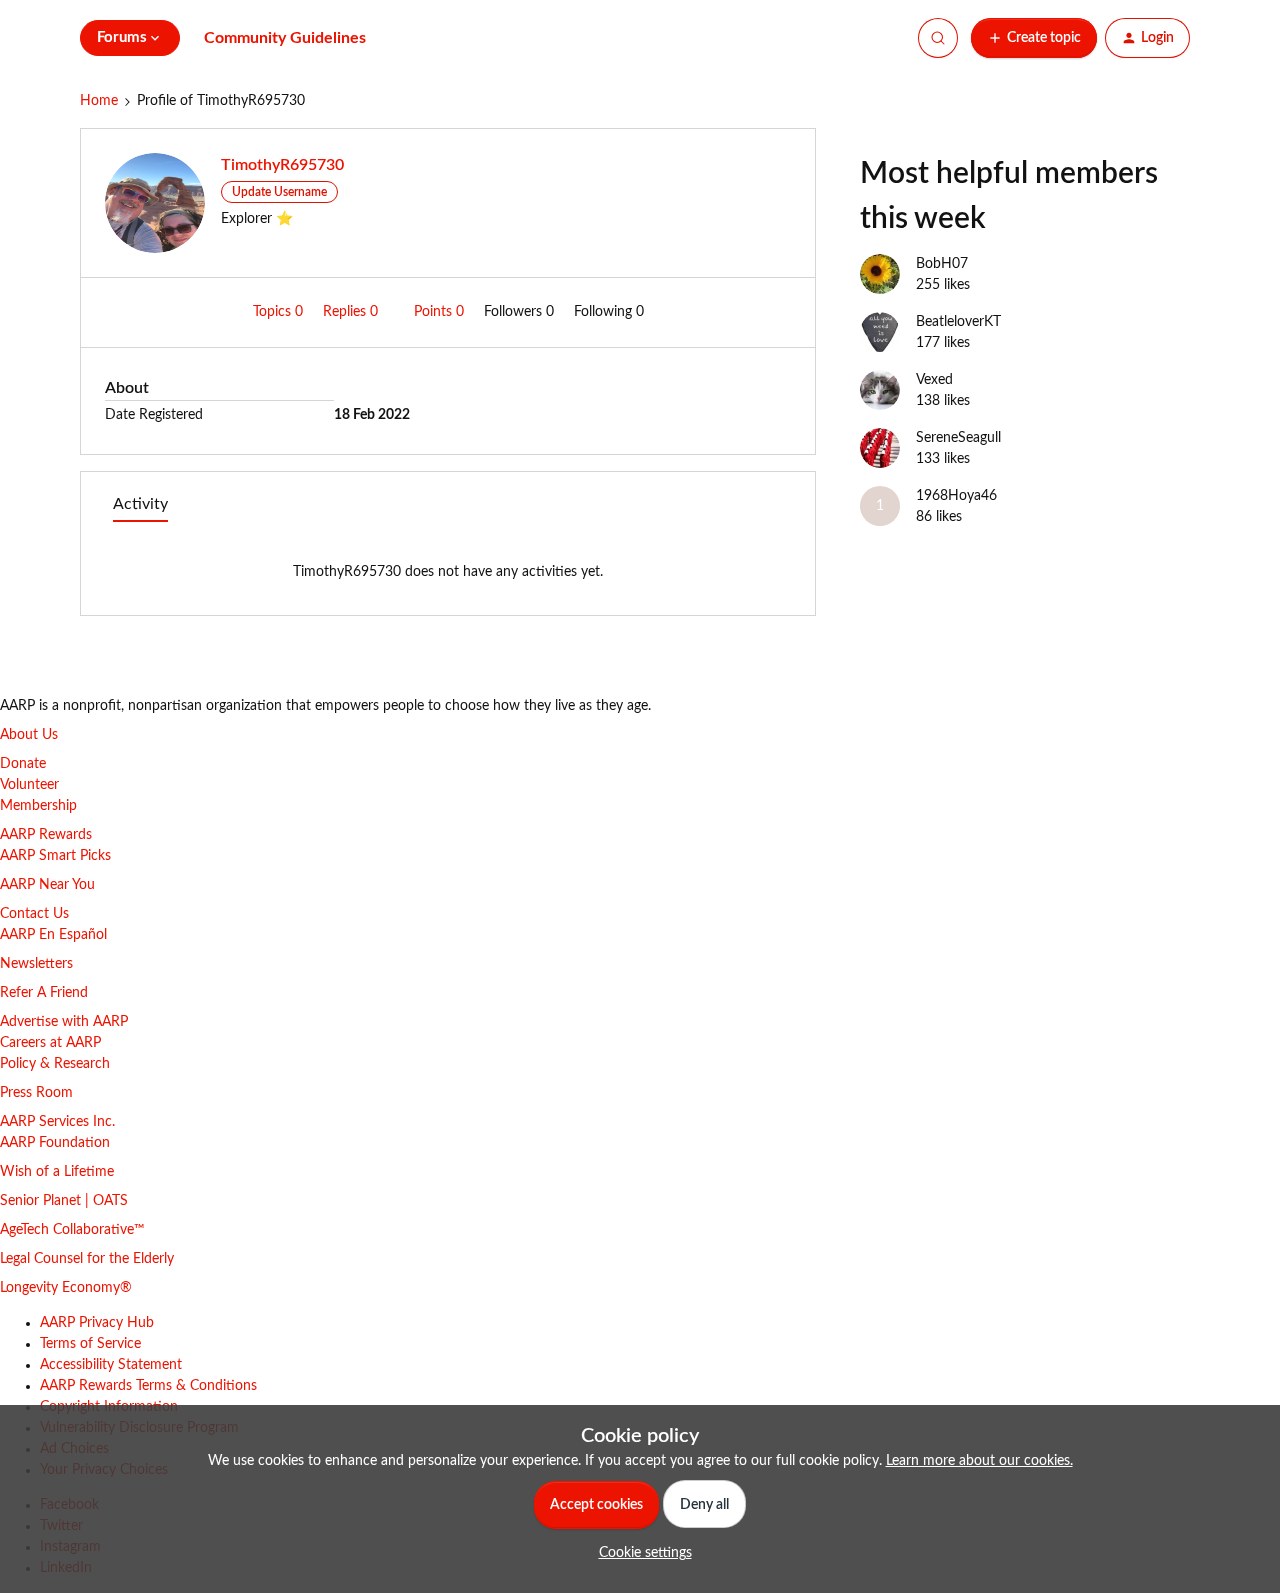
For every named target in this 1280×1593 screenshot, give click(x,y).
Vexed (934, 380)
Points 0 (441, 312)
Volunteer (29, 785)
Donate (23, 764)
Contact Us (34, 914)
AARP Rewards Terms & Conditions (148, 1386)
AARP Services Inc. (57, 1122)
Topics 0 (280, 312)
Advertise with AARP (64, 1022)
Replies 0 (352, 312)
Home (99, 101)
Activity (140, 504)
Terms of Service (90, 1344)
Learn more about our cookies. (979, 1461)
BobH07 (942, 264)
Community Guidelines (285, 38)
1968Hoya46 (956, 496)
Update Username (279, 192)
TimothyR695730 (282, 165)
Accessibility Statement (111, 1365)
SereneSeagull (958, 438)
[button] (1034, 38)
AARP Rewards (46, 835)
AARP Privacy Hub (97, 1323)
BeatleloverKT (958, 322)
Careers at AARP (50, 1043)
